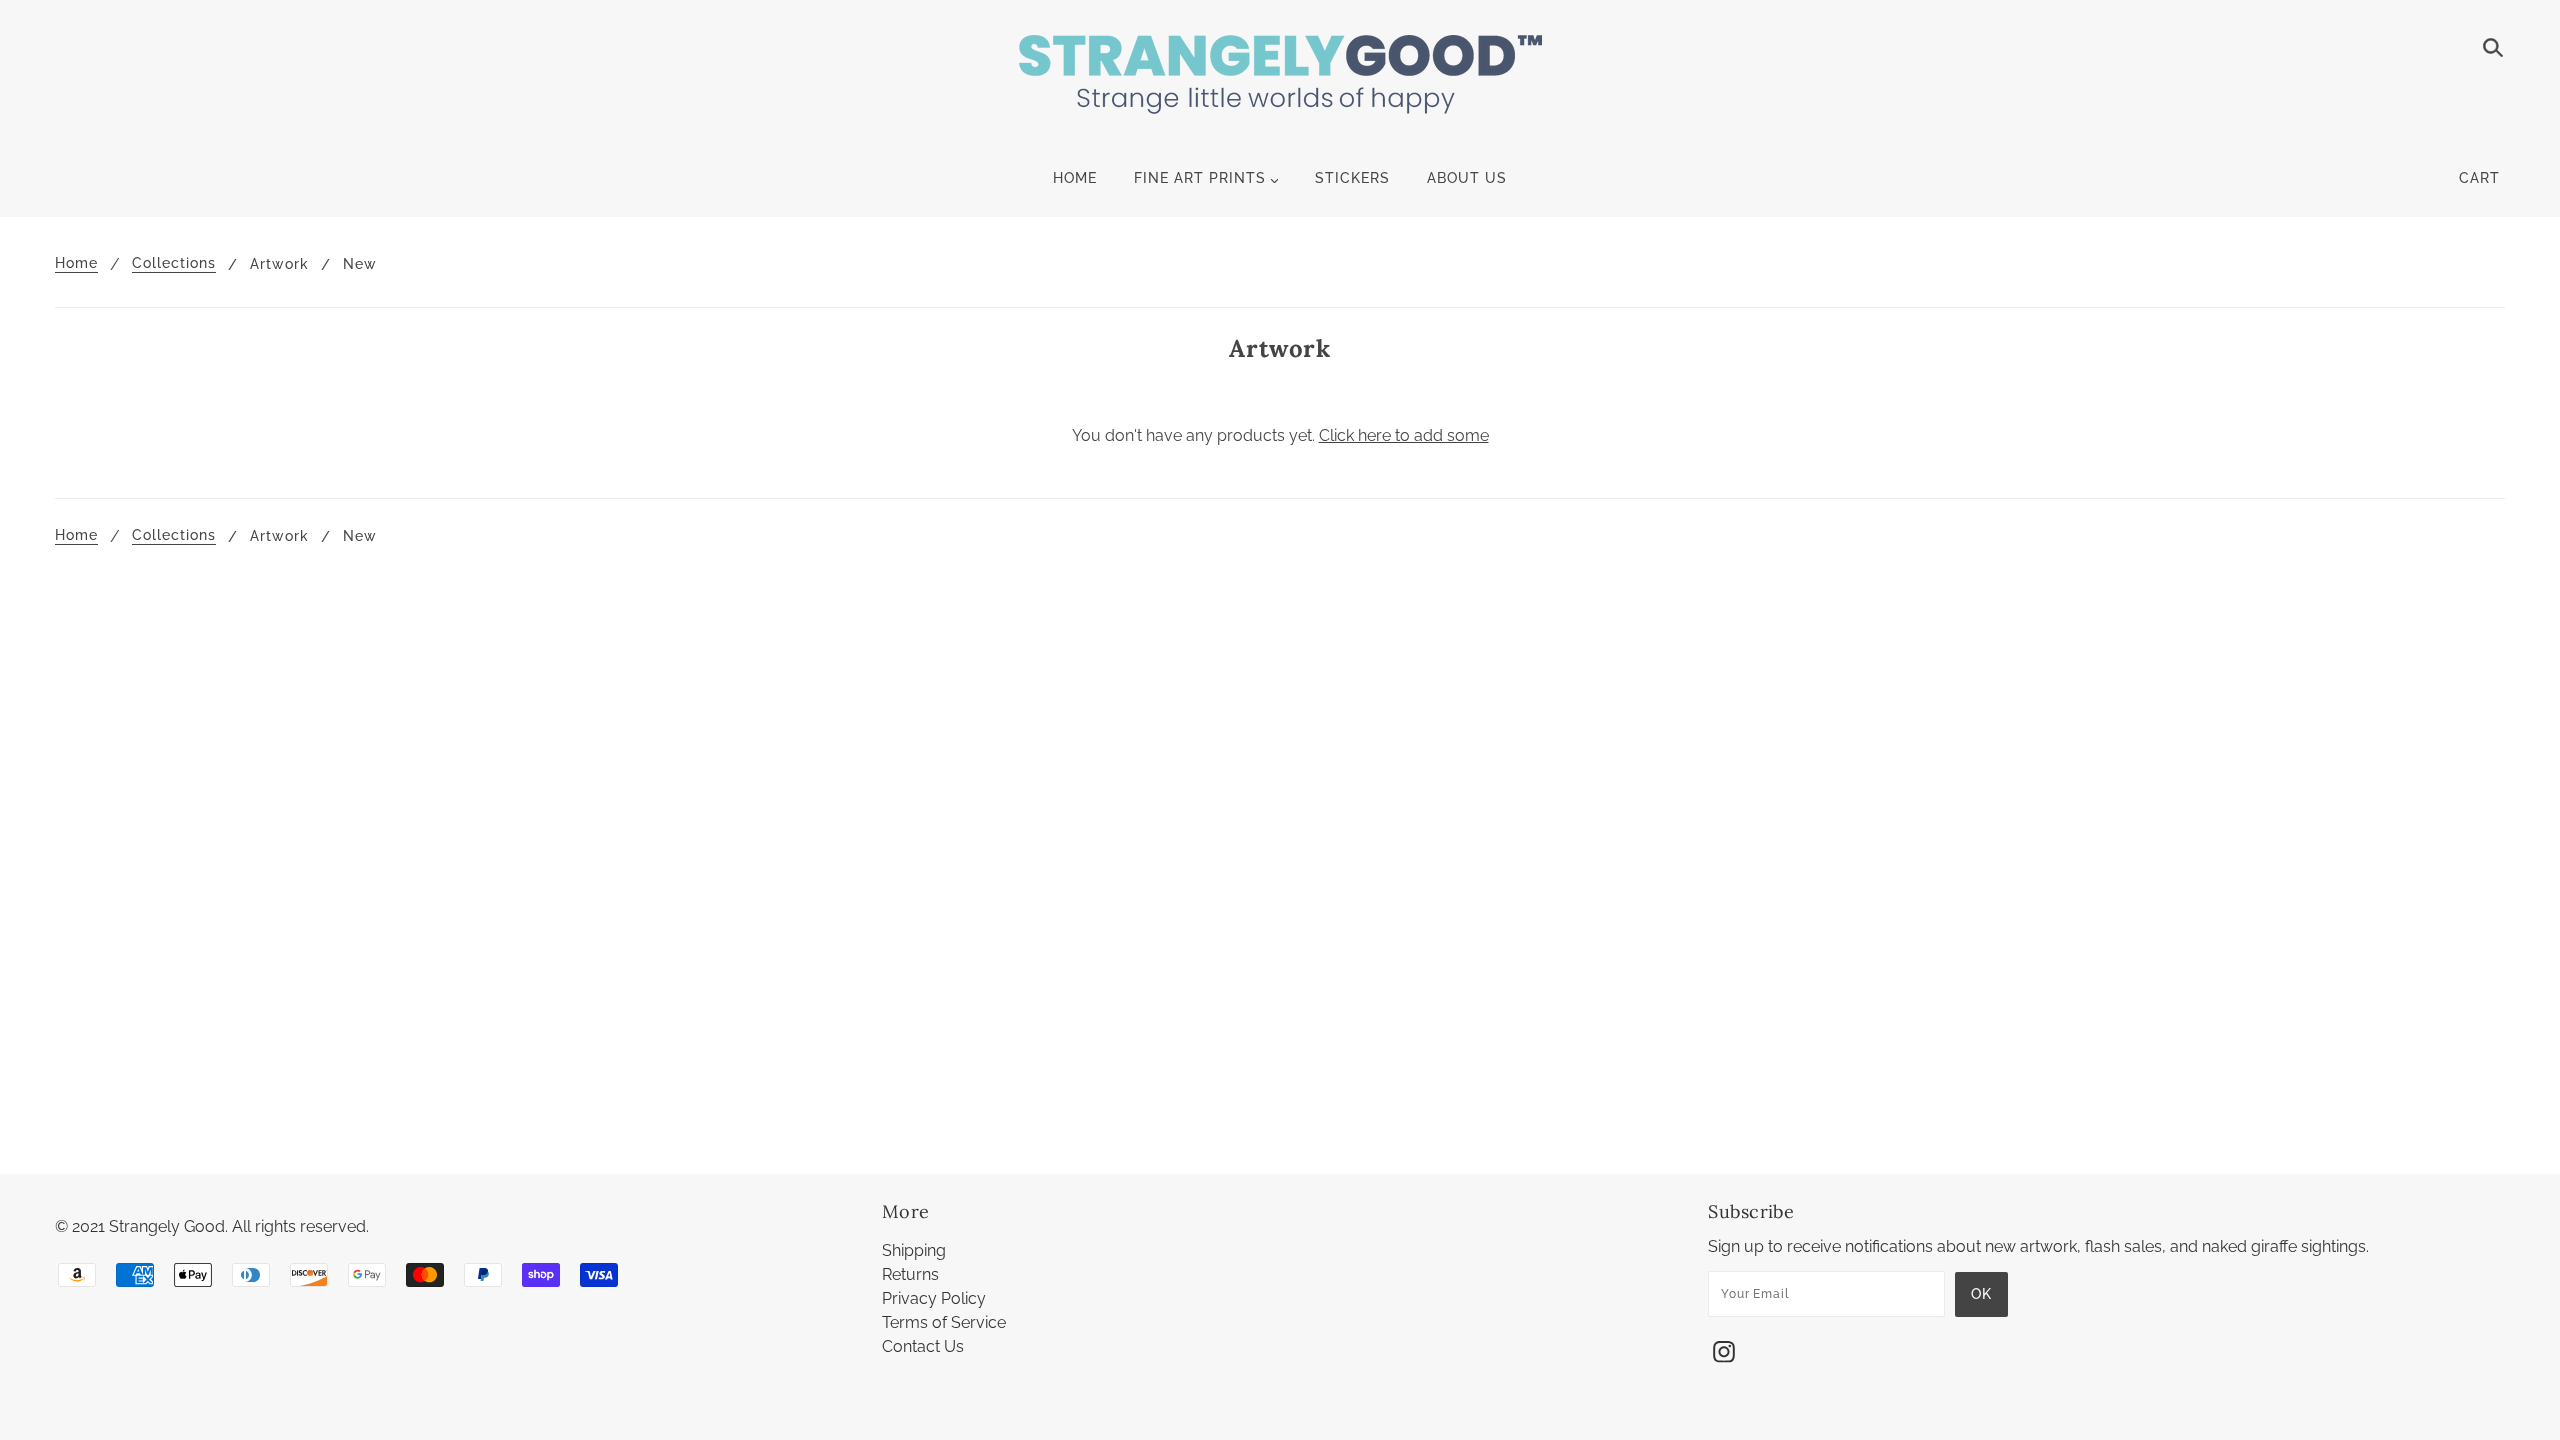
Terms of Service (944, 1322)
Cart (2479, 178)
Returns (910, 1274)
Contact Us (923, 1346)
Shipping (914, 1250)
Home (76, 263)
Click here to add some (1404, 435)
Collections (174, 263)
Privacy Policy (934, 1298)
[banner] (1280, 85)
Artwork (279, 264)
